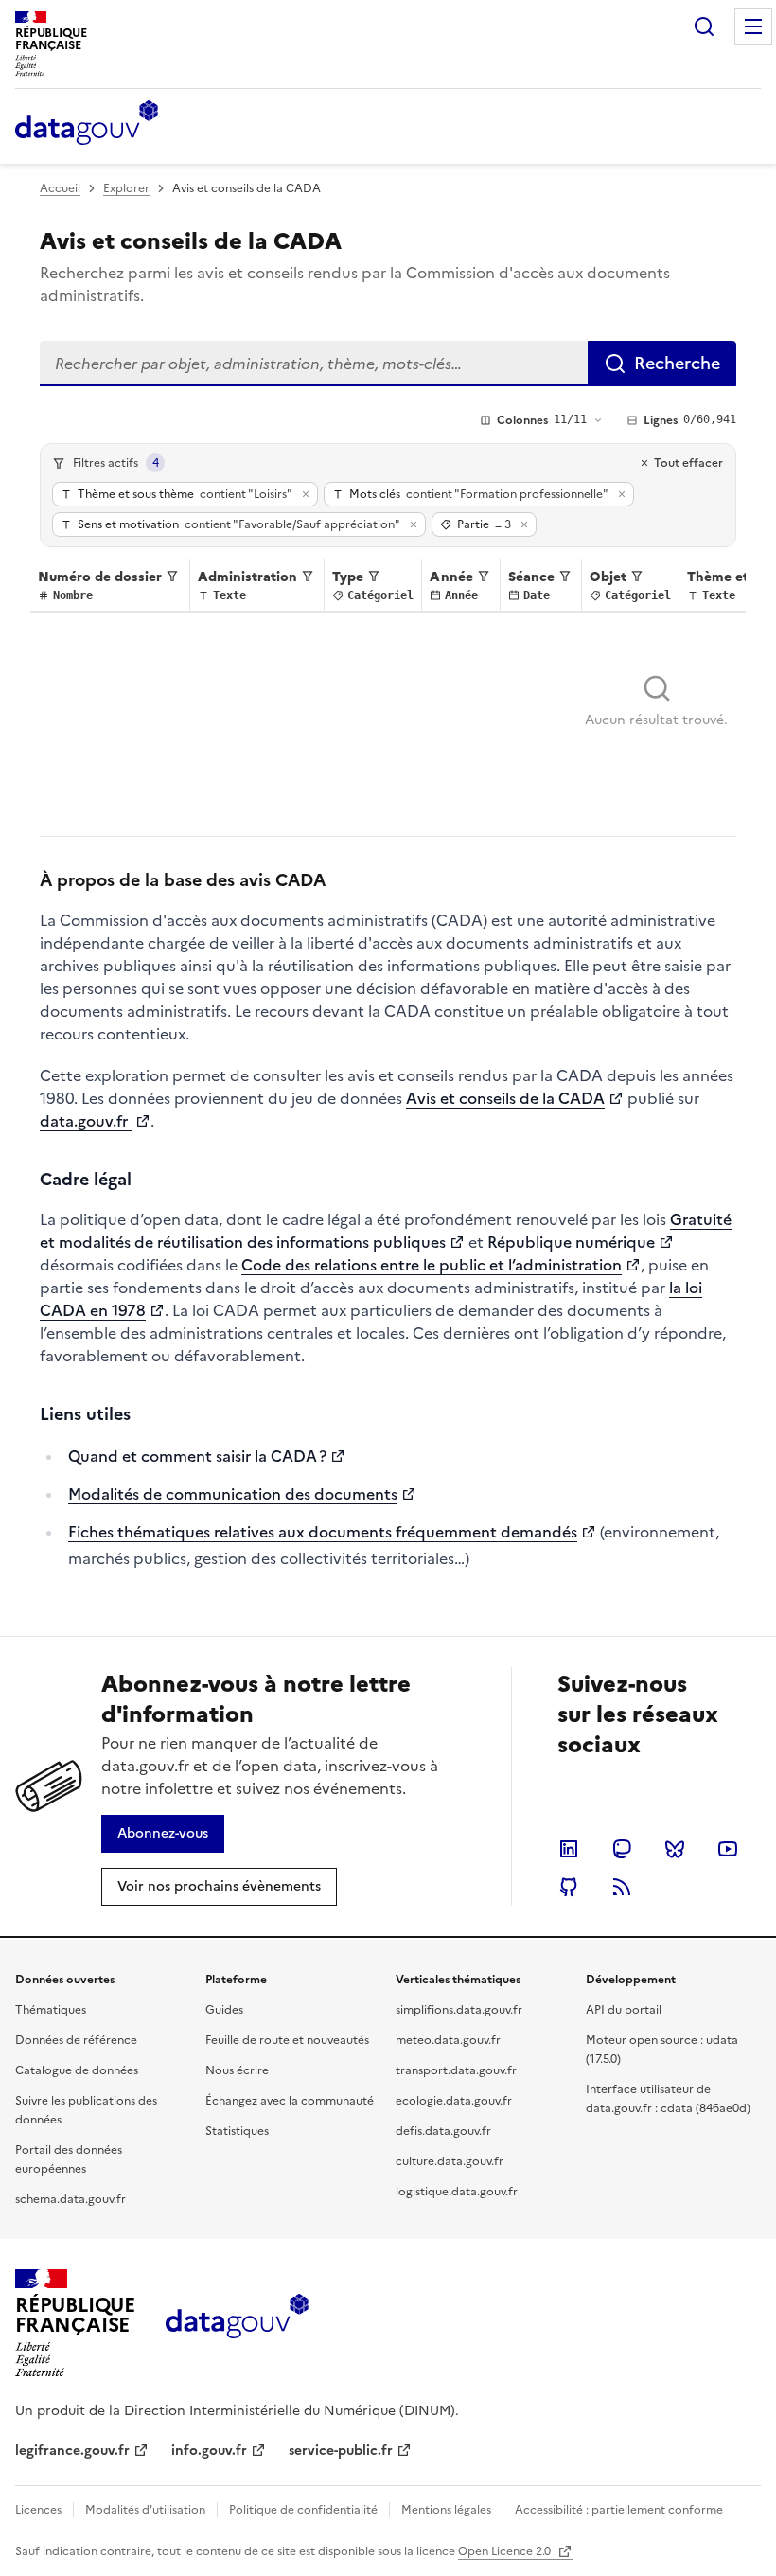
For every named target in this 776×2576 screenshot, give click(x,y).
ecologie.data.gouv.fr (454, 2101)
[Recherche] (704, 27)
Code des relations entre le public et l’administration (432, 1265)
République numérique (571, 1242)
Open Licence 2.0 (506, 2551)
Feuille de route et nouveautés (287, 2040)
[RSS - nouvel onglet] (622, 1887)
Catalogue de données (77, 2070)
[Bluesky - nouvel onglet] (675, 1849)
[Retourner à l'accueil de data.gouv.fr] (87, 124)
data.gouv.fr (86, 1121)
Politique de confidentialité (303, 2510)
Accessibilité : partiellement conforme (619, 2510)
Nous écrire (237, 2070)
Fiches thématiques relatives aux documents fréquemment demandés (323, 1532)
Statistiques (237, 2131)
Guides (224, 2010)
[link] (163, 1834)
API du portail (624, 2010)
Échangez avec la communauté (290, 2101)
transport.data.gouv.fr (456, 2070)
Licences (38, 2510)
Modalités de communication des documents (233, 1494)
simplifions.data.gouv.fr (459, 2010)
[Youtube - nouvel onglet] (728, 1849)
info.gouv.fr (209, 2451)
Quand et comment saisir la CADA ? (197, 1456)
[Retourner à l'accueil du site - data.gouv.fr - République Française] (237, 2323)
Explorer (126, 188)
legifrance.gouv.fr (72, 2451)
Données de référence (76, 2040)
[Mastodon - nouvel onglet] (622, 1849)
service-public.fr (341, 2451)
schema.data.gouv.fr (71, 2199)
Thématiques (51, 2010)
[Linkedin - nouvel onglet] (569, 1849)
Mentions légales (446, 2510)
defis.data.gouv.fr (443, 2131)
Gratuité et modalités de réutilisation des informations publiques (386, 1231)
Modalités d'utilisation (145, 2510)
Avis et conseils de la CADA (505, 1098)
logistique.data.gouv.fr (457, 2192)
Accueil (60, 188)
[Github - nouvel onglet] (569, 1887)
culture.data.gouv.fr (450, 2161)
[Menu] (753, 27)
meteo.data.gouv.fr (448, 2040)
